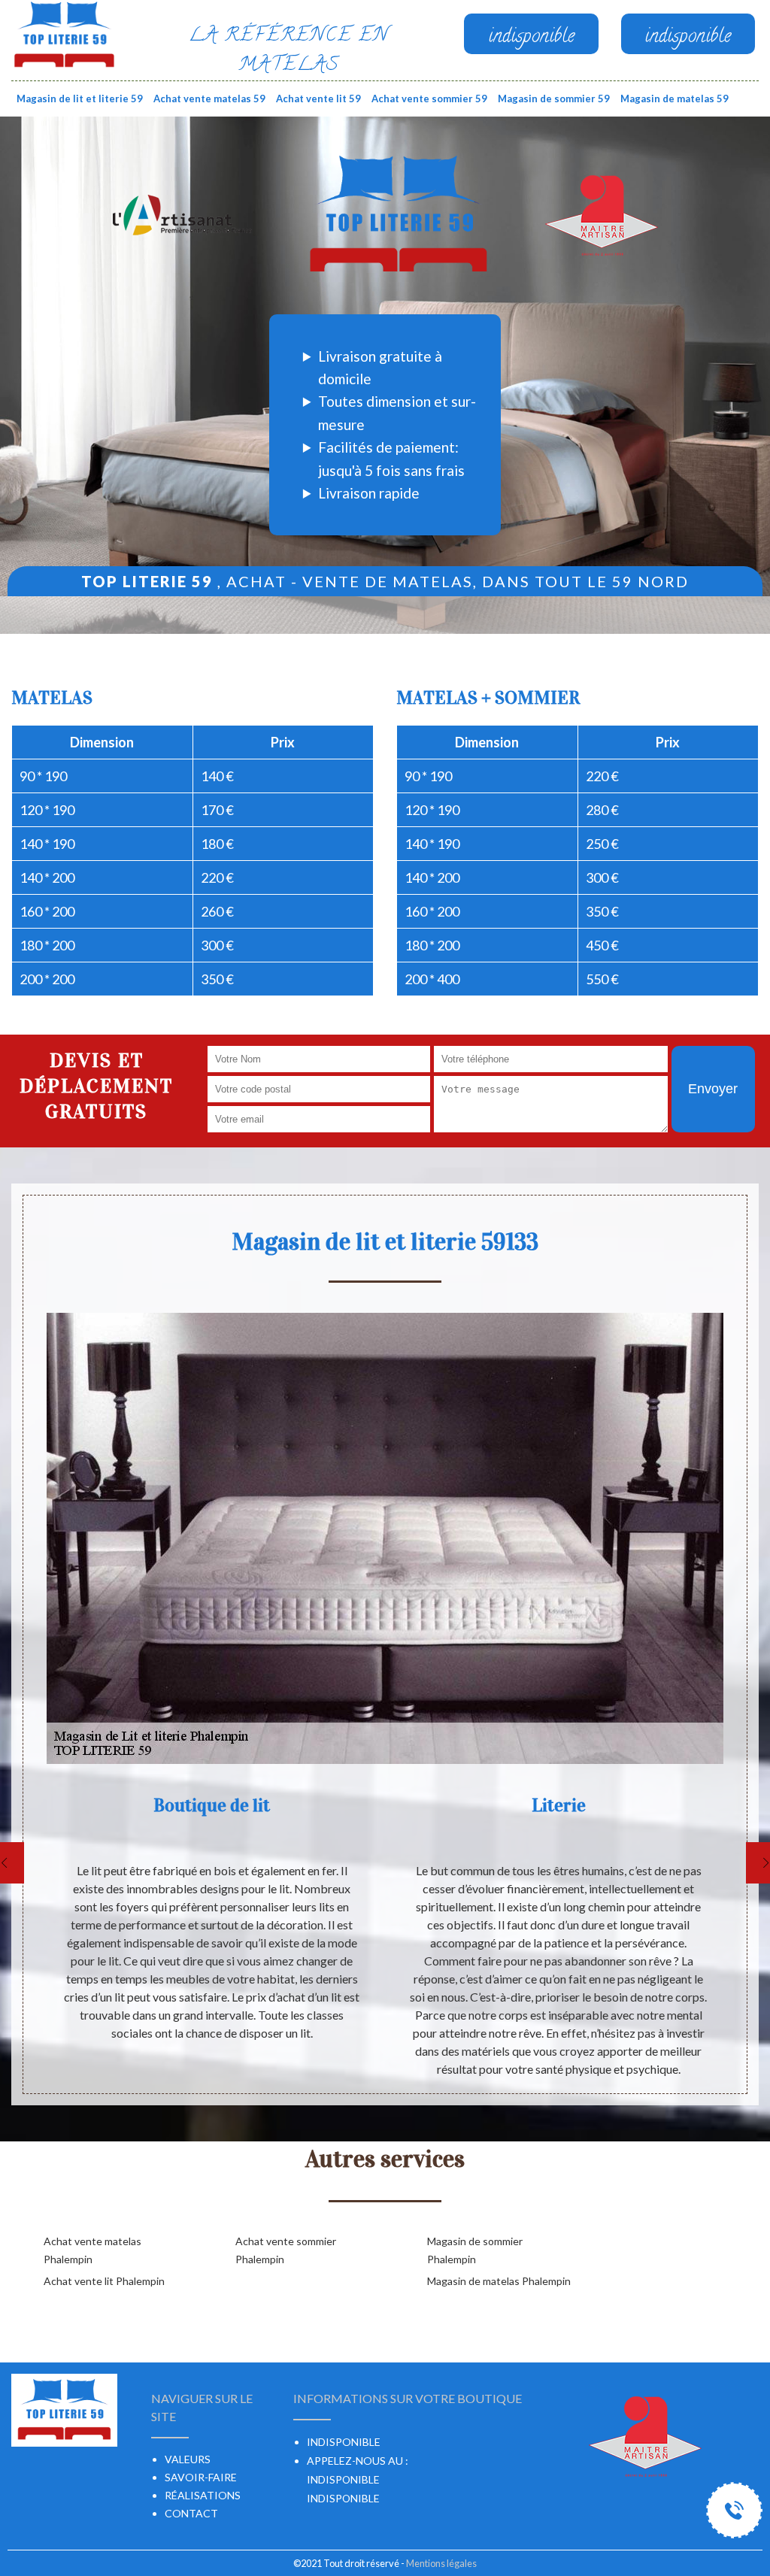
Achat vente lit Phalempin (104, 2281)
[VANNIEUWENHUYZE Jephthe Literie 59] (64, 33)
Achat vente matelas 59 (209, 98)
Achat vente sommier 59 (429, 98)
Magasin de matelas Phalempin (499, 2281)
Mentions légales (441, 2563)
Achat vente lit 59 (318, 98)
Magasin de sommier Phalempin (475, 2250)
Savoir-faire (201, 2477)
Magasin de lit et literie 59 (80, 98)
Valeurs (188, 2459)
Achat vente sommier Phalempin (286, 2250)
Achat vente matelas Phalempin (92, 2250)
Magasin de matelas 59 (675, 98)
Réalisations (203, 2495)
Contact (191, 2513)
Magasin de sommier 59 (554, 98)
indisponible (343, 2479)
